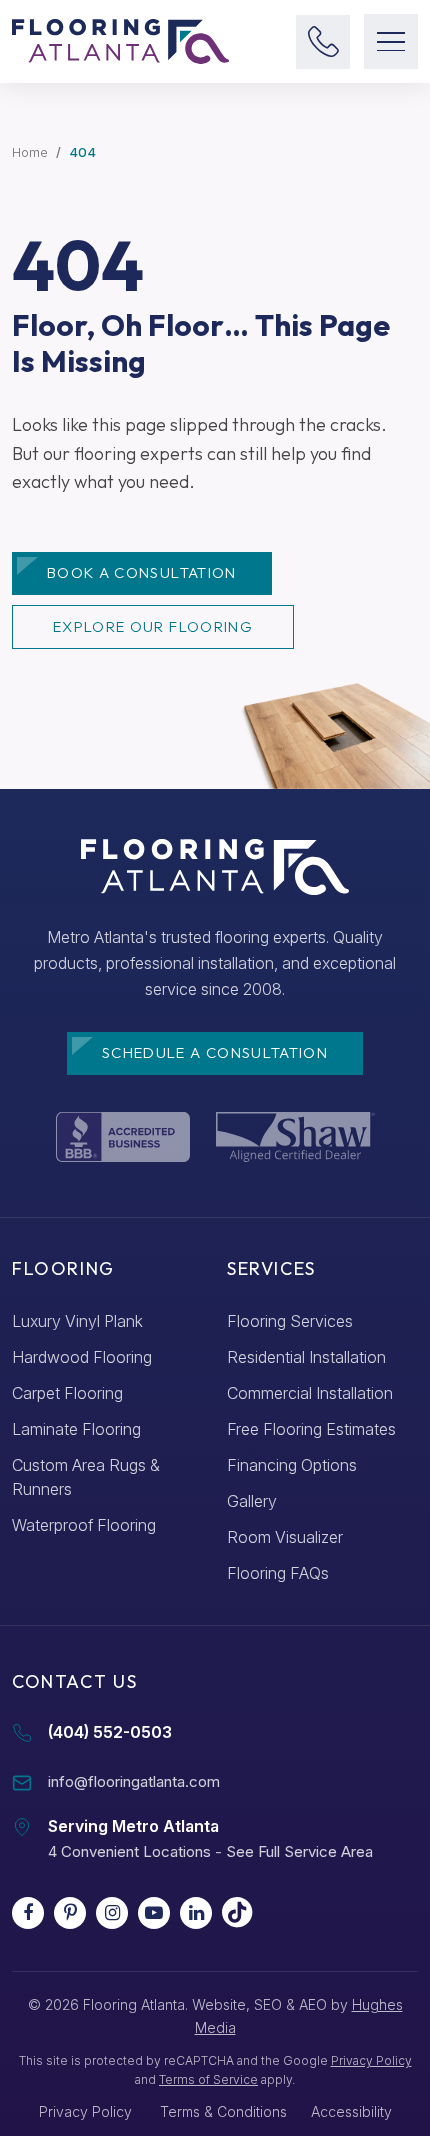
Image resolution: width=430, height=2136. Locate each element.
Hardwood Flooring (82, 1357)
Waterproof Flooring (84, 1525)
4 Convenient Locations (129, 1851)
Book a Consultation (142, 572)
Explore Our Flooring (153, 626)
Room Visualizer (285, 1537)
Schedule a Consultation (215, 1052)
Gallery (252, 1501)
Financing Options (292, 1465)
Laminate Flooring (76, 1429)
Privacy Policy (371, 2060)
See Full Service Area (299, 1851)
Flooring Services (290, 1321)
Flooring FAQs (278, 1573)
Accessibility (351, 2111)
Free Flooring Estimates (311, 1429)
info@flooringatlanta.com (134, 1781)
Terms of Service (208, 2079)
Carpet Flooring (67, 1393)
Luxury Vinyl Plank (77, 1321)
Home (30, 152)
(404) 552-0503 (110, 1732)
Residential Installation (306, 1357)
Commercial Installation (310, 1393)
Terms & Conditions (223, 2111)
